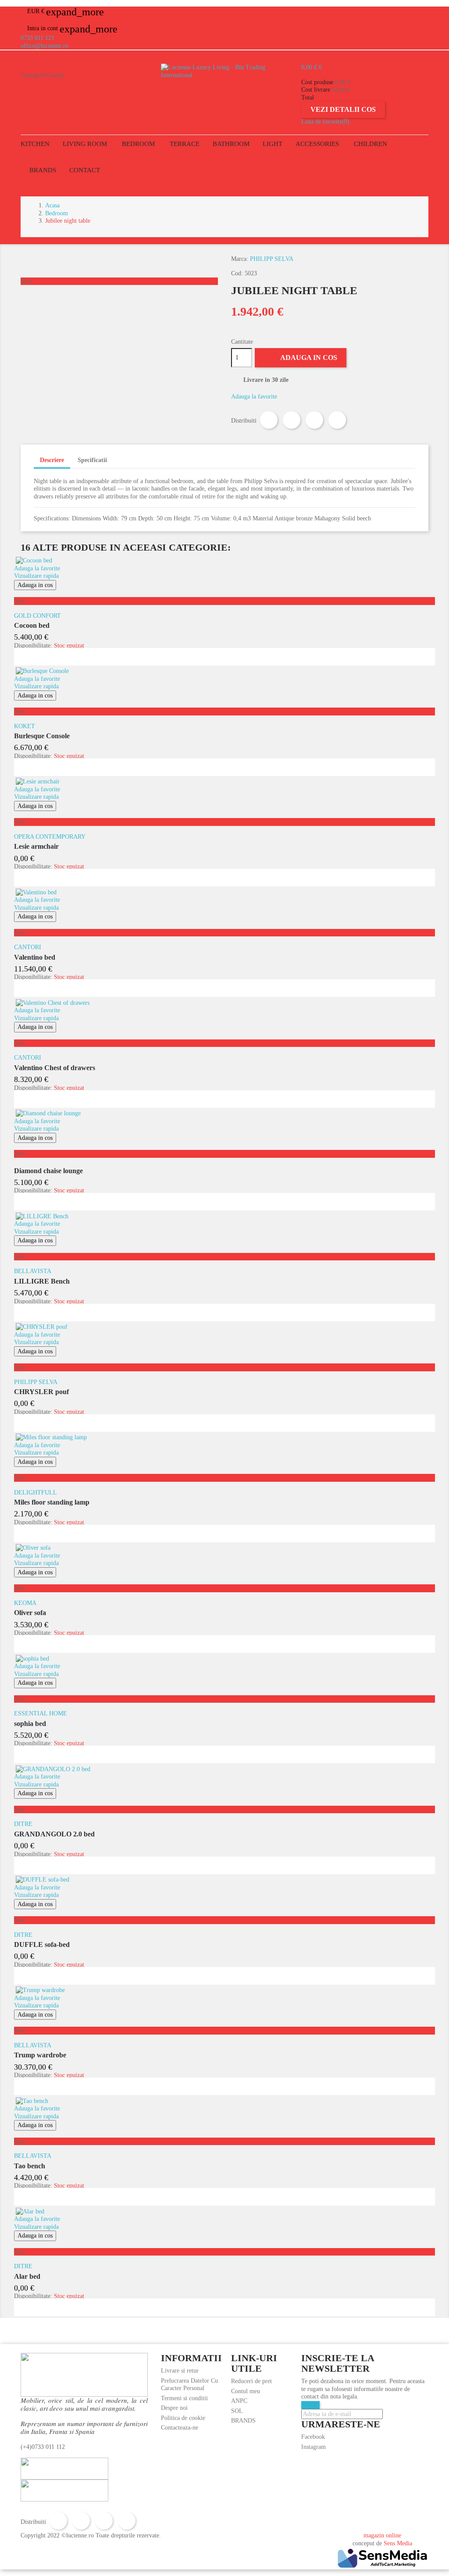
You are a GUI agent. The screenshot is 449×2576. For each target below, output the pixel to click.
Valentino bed (35, 957)
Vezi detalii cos (343, 109)
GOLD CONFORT (37, 616)
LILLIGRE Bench (42, 1281)
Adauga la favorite (254, 397)
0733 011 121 (37, 38)
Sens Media (398, 2543)
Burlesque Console (42, 736)
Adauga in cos (301, 356)
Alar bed (27, 2276)
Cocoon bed (32, 625)
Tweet (292, 420)
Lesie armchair (36, 846)
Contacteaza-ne (180, 2428)
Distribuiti (269, 420)
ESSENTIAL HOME (41, 1713)
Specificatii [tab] (92, 460)
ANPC (239, 2401)
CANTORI (28, 947)
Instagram (314, 2447)
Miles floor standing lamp (52, 1502)
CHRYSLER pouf (41, 1392)
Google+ (314, 420)
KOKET (25, 726)
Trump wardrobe (40, 2055)
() (325, 122)
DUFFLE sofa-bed (42, 1944)
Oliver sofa (30, 1613)
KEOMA (25, 1603)
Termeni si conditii (184, 2398)
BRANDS (243, 2421)
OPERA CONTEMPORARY (50, 837)
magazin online (382, 2535)
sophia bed (30, 1724)
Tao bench (30, 2166)
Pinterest (337, 420)
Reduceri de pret (251, 2381)
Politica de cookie (183, 2418)
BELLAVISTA (33, 1271)
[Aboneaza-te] (310, 2405)
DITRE (23, 1824)
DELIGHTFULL (36, 1493)
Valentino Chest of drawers (55, 1068)
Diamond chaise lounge (48, 1171)
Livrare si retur (180, 2371)
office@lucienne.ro (45, 46)
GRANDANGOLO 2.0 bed (54, 1834)
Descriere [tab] (52, 460)
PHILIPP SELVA (272, 259)
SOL (237, 2411)
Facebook (313, 2437)
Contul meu (246, 2391)
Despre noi (174, 2408)
